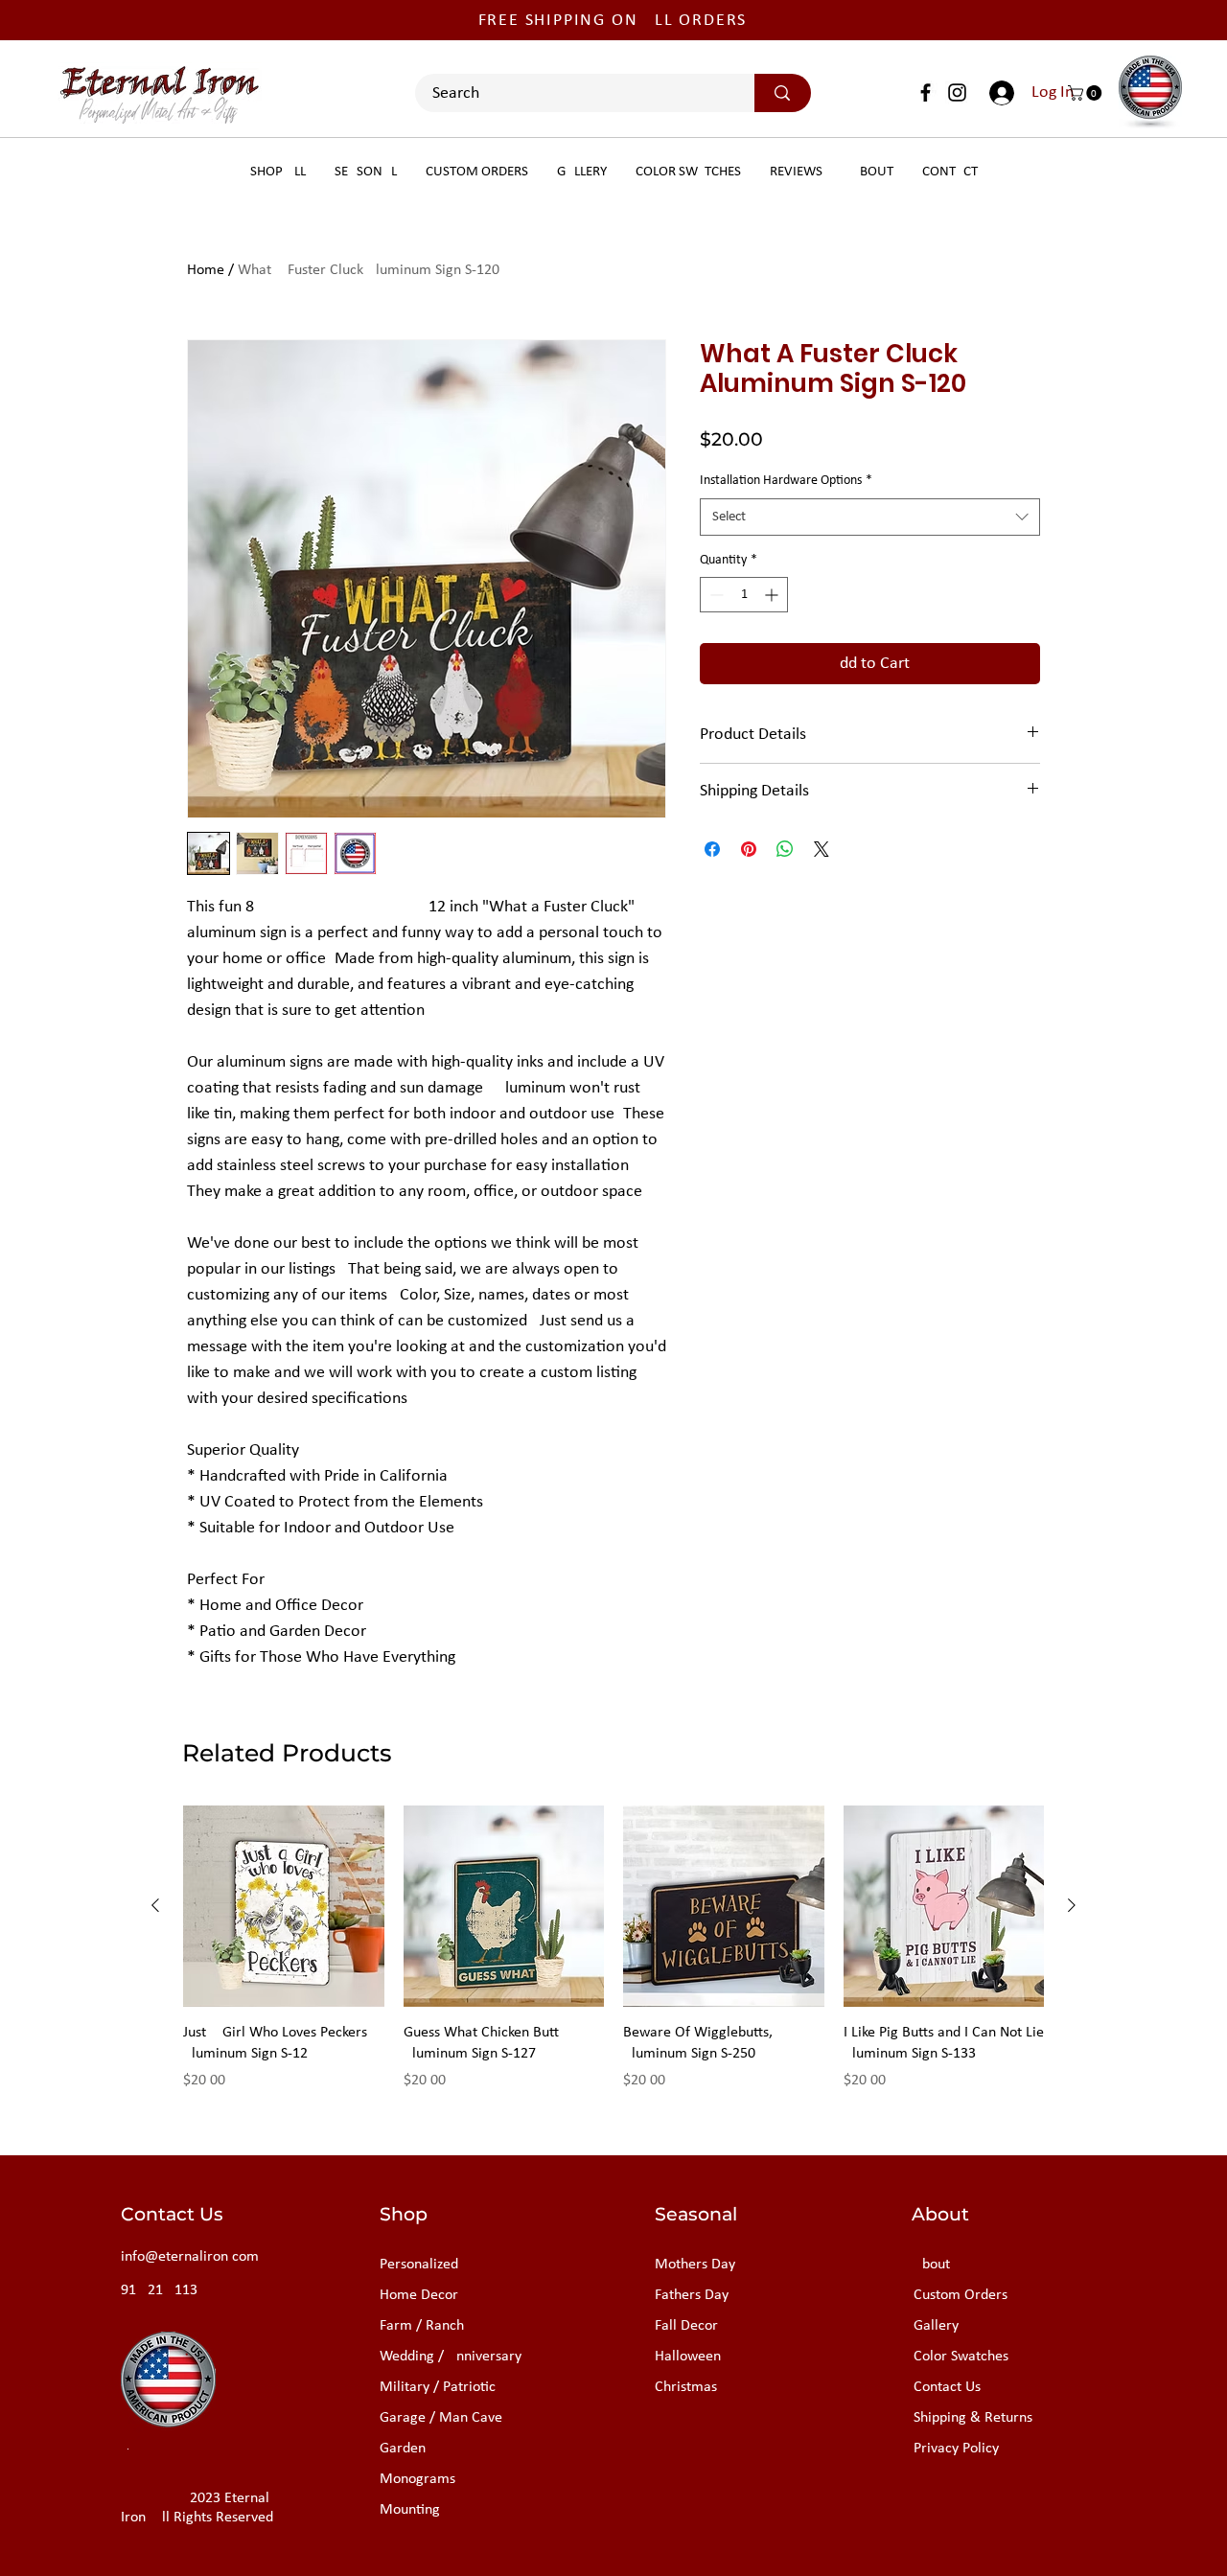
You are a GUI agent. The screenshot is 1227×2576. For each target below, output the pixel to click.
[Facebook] (926, 92)
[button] (1087, 93)
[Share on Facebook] (712, 849)
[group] (613, 1959)
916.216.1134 (163, 2290)
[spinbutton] (744, 595)
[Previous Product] (155, 1905)
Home (206, 270)
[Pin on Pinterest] (749, 849)
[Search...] (782, 93)
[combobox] (870, 517)
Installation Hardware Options (786, 481)
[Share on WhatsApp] (785, 849)
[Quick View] (284, 1906)
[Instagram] (957, 92)
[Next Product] (1072, 1905)
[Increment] (773, 595)
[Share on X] (822, 849)
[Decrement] (715, 595)
